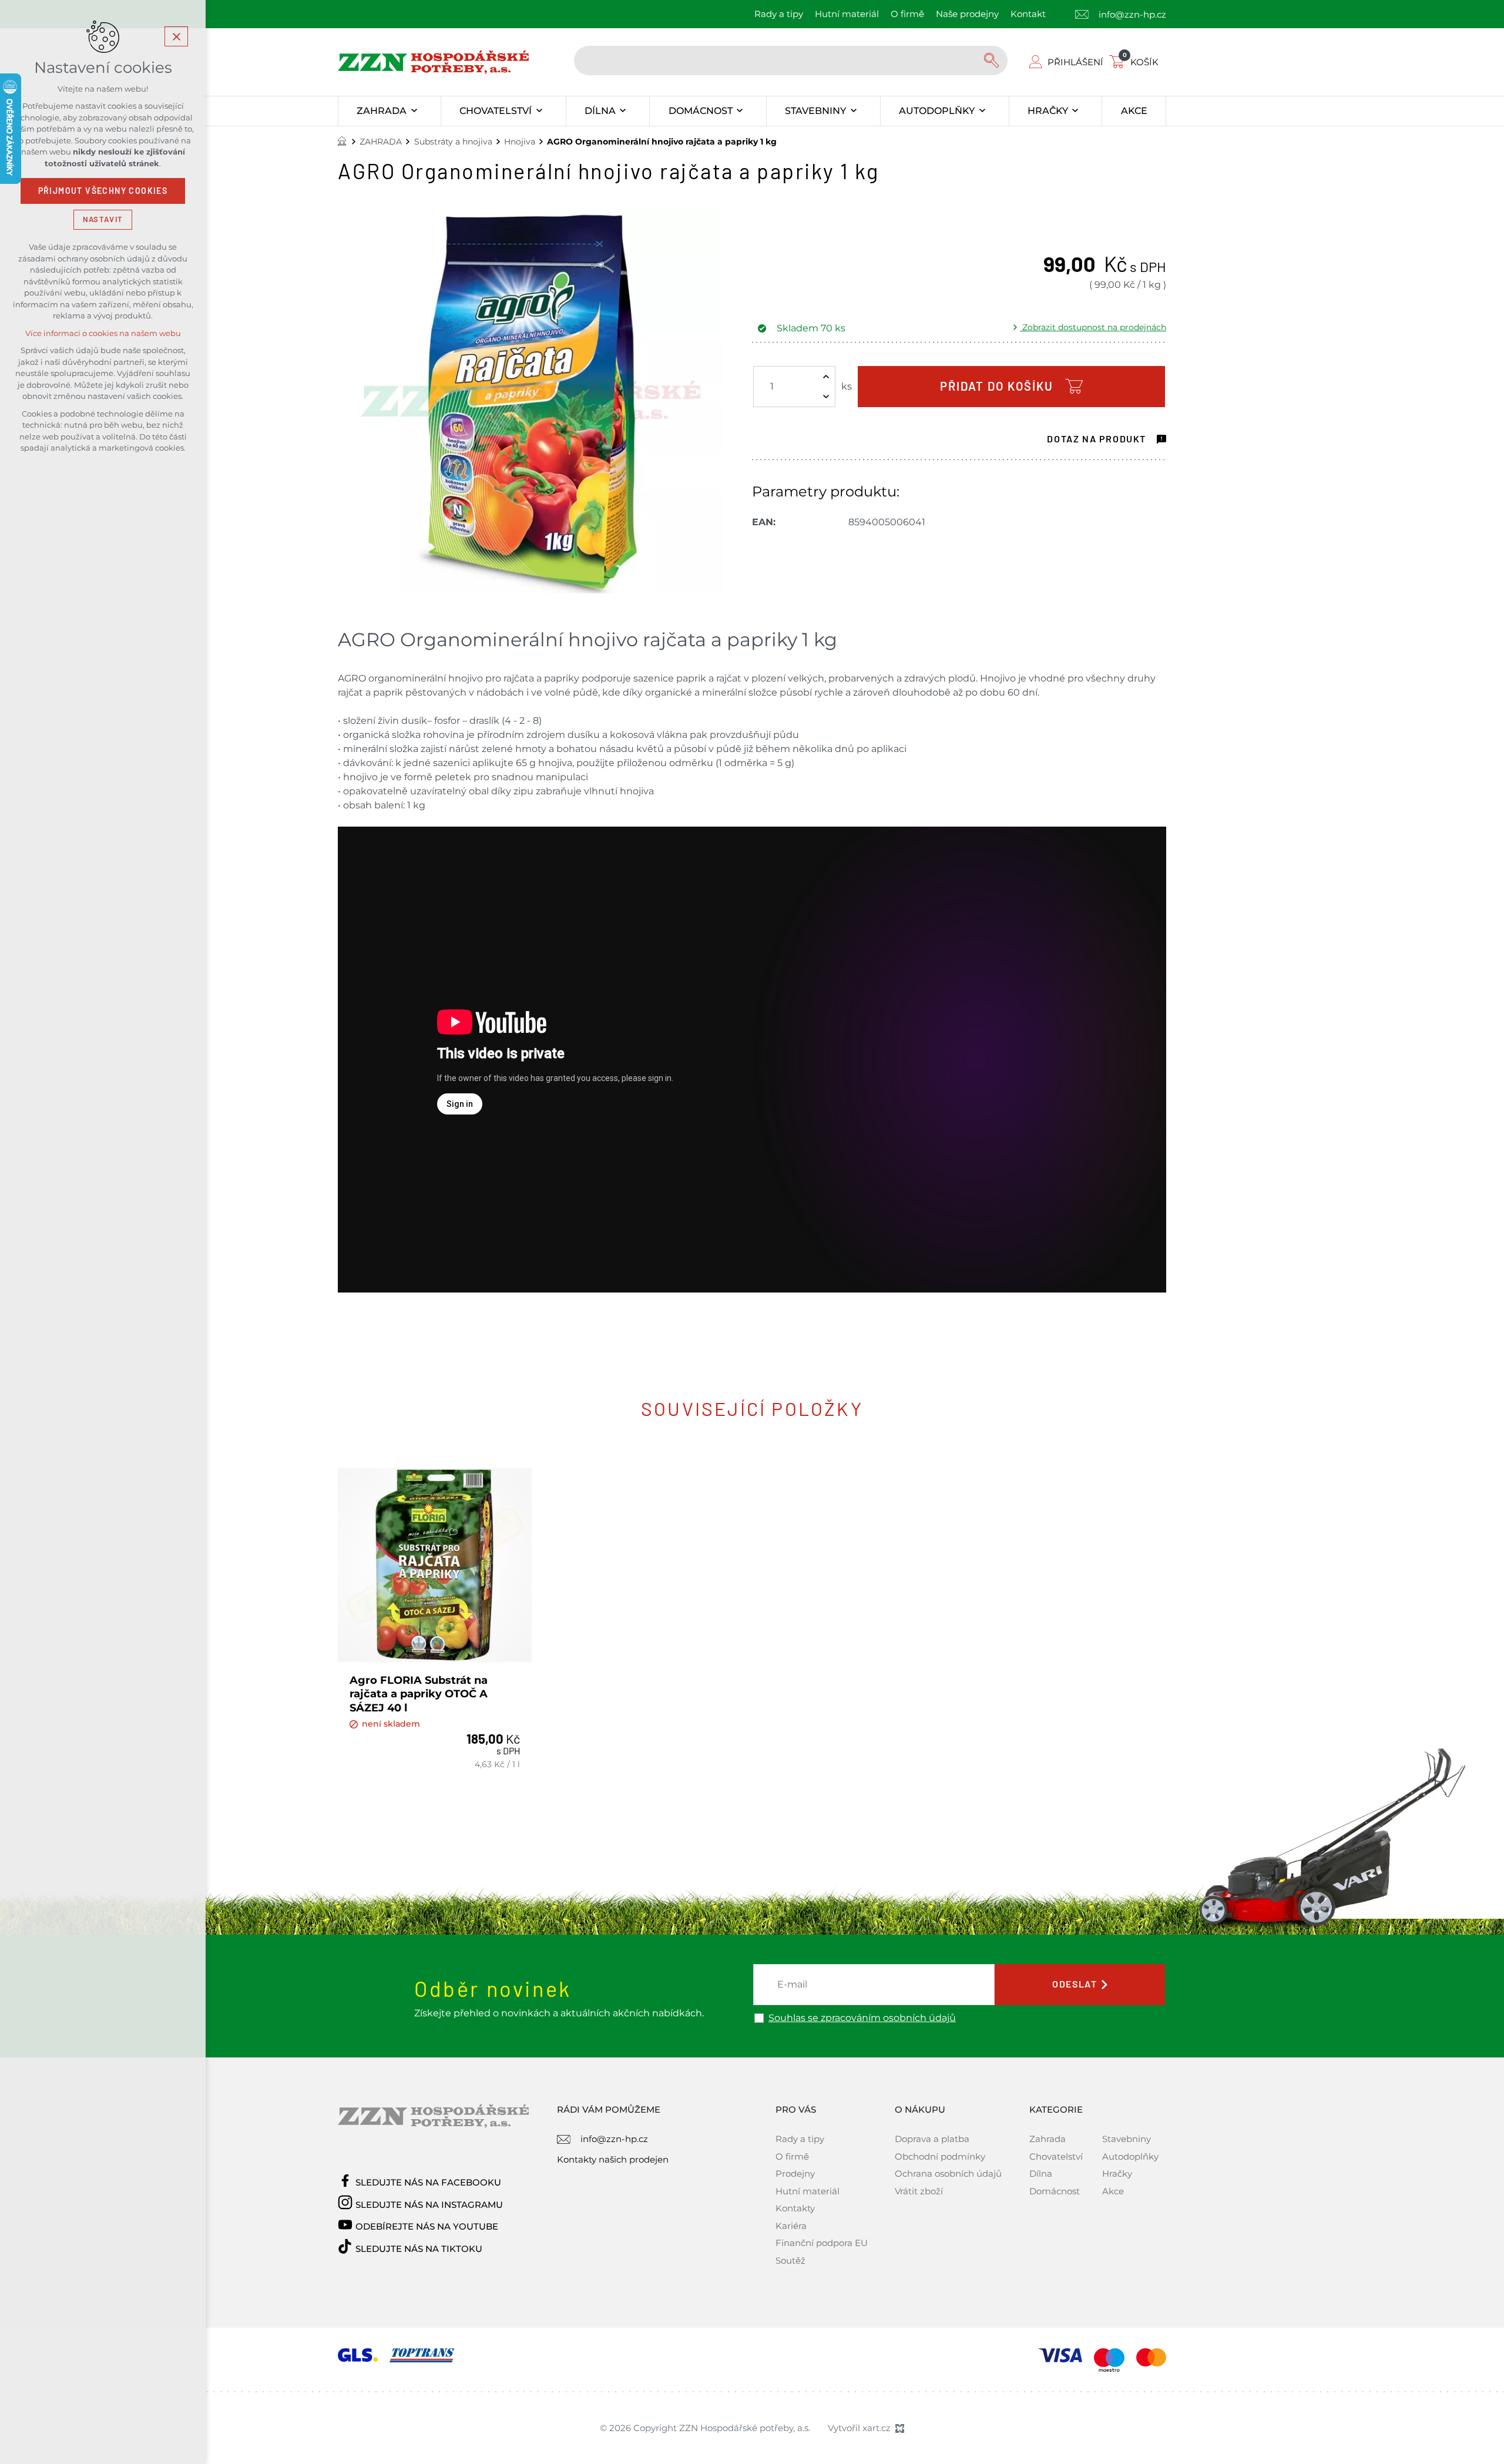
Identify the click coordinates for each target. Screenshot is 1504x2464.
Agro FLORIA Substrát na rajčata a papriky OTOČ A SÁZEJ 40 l (419, 1694)
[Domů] (345, 140)
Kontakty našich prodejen (613, 2159)
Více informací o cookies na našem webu (103, 333)
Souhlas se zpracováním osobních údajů (862, 2018)
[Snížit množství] (826, 397)
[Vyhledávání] (791, 61)
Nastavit (103, 219)
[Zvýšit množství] (826, 377)
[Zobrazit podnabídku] (414, 111)
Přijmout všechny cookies (103, 191)
